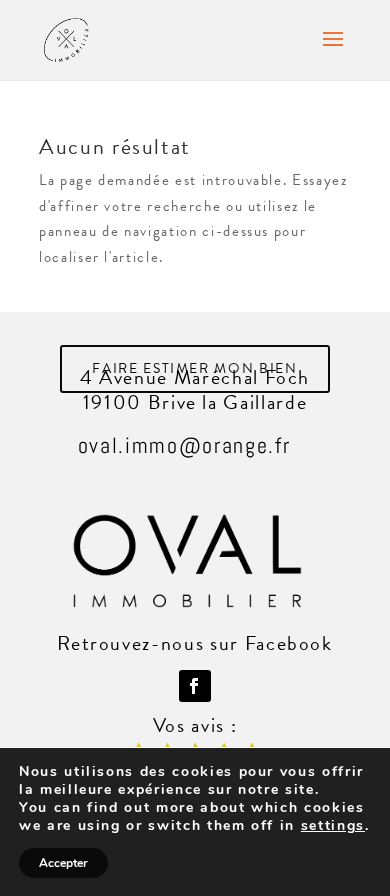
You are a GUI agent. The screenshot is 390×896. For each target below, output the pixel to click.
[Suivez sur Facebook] (195, 686)
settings (333, 826)
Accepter (63, 863)
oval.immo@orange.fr (184, 445)
